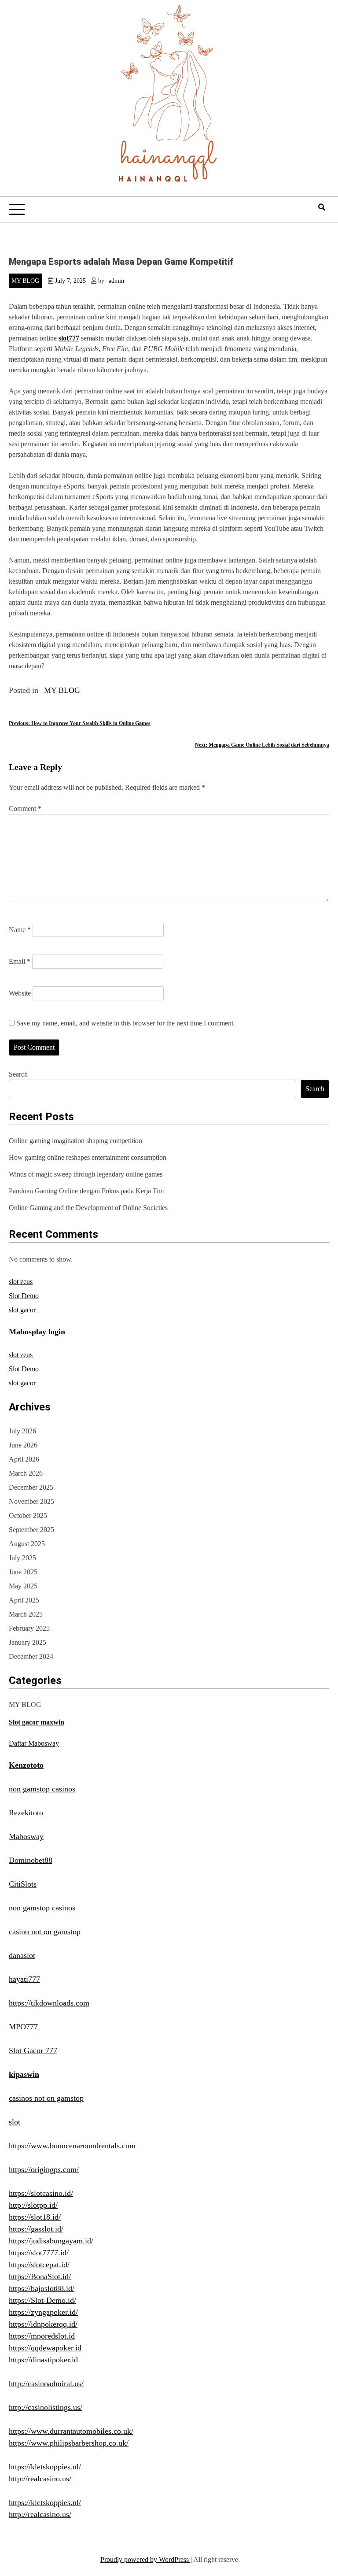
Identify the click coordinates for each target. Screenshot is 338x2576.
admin (116, 281)
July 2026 (22, 1431)
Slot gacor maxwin (37, 1722)
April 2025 (24, 1600)
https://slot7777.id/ (39, 2253)
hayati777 (24, 1979)
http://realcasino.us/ (40, 2479)
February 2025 (29, 1628)
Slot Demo (24, 1296)
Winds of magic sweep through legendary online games (86, 1174)
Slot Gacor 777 (33, 2050)
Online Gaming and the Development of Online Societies (88, 1208)
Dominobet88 (31, 1860)
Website (20, 993)
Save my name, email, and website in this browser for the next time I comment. (126, 1023)
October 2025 (28, 1516)
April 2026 (24, 1459)
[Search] (322, 207)
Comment (25, 809)
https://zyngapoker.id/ (43, 2312)
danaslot (22, 1955)
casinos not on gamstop (46, 2098)
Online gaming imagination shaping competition (75, 1141)
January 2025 (28, 1642)
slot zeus (21, 1282)
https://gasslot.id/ (36, 2229)
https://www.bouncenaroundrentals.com (72, 2146)
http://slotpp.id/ (33, 2205)
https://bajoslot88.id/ (42, 2288)
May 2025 (23, 1586)
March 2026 (26, 1473)
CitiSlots (23, 1884)
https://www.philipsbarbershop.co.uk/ (69, 2443)
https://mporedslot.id (42, 2336)
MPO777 (23, 2027)
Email (20, 961)
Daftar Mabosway (34, 1743)
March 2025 (26, 1614)
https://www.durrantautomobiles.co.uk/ (71, 2431)
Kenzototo (26, 1765)
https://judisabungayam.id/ (51, 2241)
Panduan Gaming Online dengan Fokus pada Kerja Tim (86, 1191)
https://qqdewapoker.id (45, 2348)
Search (18, 1074)
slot (15, 2122)
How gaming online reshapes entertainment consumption (88, 1157)
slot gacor (22, 1310)
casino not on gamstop (45, 1932)
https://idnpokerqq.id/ (43, 2324)
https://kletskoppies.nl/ (45, 2467)
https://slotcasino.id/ (41, 2193)
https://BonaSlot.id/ (40, 2276)
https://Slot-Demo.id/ (42, 2300)
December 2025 (31, 1487)
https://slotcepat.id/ (39, 2265)
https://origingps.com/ (44, 2169)
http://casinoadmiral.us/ (46, 2384)
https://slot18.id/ (35, 2217)
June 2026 (23, 1445)
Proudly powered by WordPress (145, 2559)
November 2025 (31, 1501)
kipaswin (24, 2074)
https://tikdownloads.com (49, 2003)
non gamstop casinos (42, 1789)
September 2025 (31, 1530)
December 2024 (31, 1656)
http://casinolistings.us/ (46, 2407)
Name (20, 930)
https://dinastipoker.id (43, 2360)
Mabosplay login (37, 1332)
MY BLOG (25, 281)
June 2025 (23, 1572)
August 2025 (27, 1544)
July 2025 (22, 1558)
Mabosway (26, 1836)
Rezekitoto (26, 1813)
